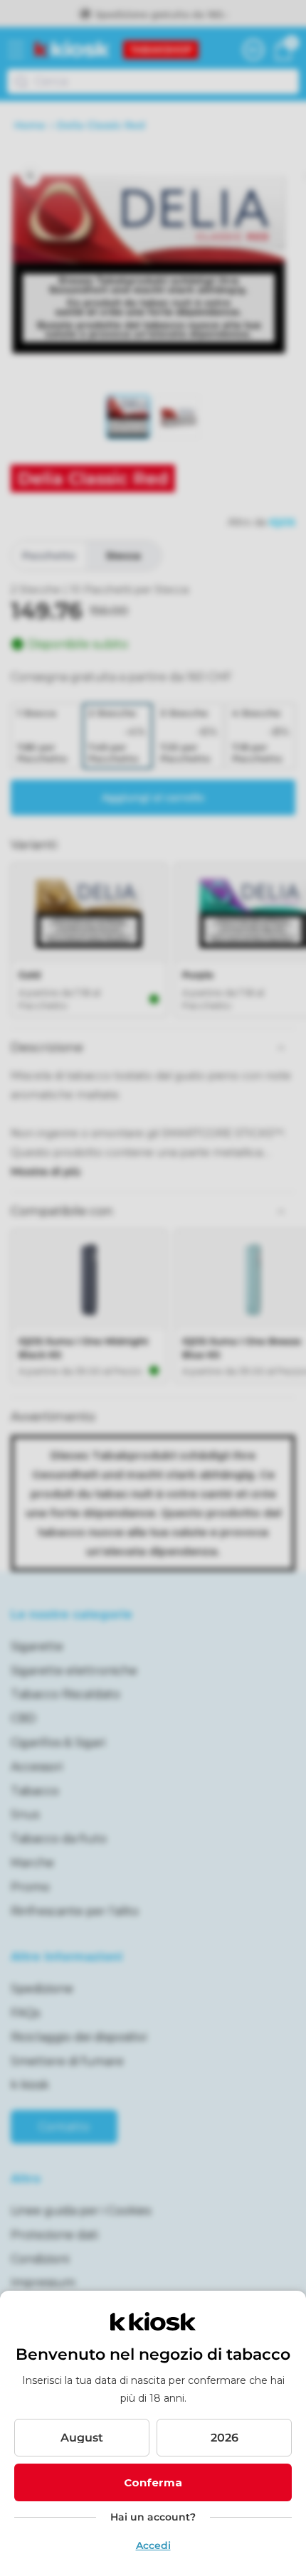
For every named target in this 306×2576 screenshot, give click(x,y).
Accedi (153, 2545)
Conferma (153, 2482)
